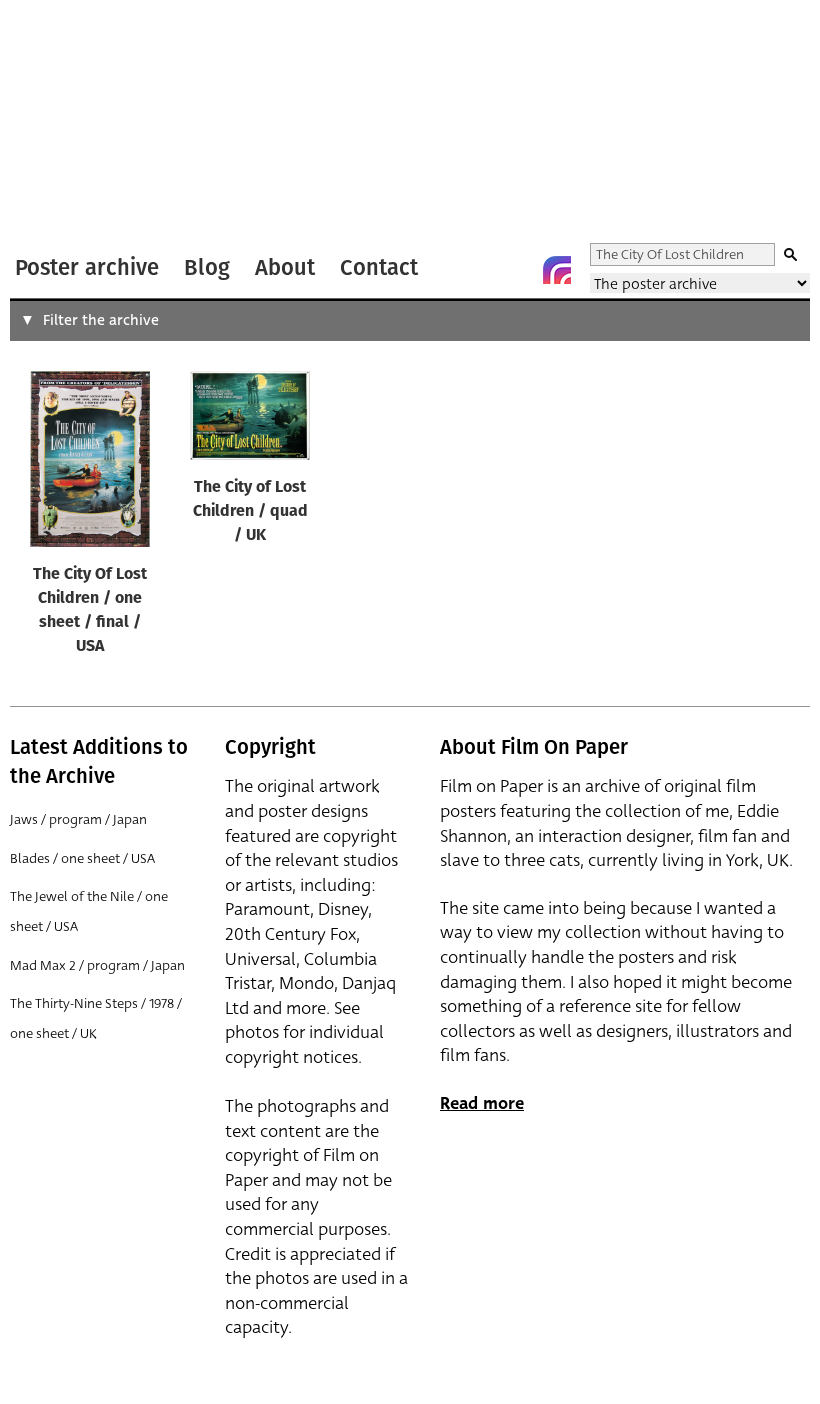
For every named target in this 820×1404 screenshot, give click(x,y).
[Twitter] (477, 270)
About (285, 267)
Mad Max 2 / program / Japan (97, 965)
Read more (482, 1103)
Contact (379, 267)
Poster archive (87, 267)
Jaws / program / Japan (78, 819)
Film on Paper (63, 123)
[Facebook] (517, 270)
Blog (207, 267)
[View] (90, 463)
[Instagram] (557, 270)
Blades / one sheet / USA (82, 858)
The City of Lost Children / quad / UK (250, 512)
